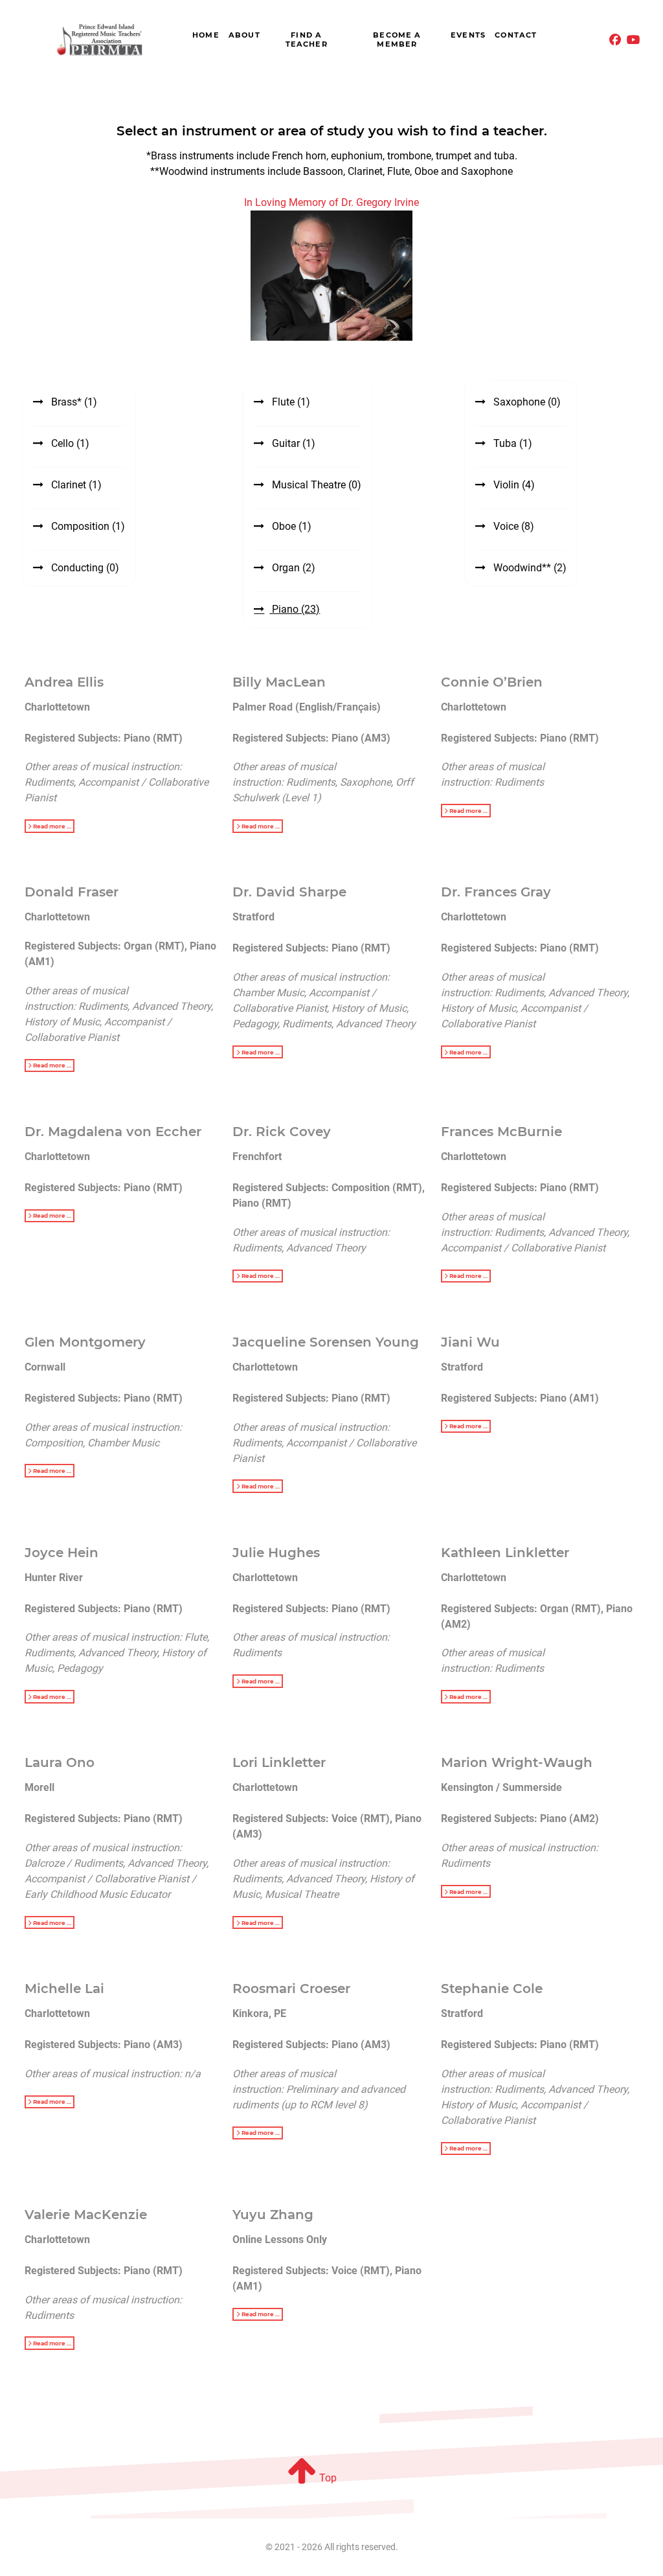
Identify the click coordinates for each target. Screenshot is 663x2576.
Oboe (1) (290, 526)
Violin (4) (513, 485)
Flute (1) (290, 402)
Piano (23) (295, 609)
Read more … (51, 826)
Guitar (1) (292, 443)
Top (327, 2478)
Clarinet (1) (75, 485)
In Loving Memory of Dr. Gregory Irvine (331, 202)
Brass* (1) (73, 402)
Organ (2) (292, 568)
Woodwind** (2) (529, 568)
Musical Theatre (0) (315, 485)
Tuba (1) (511, 443)
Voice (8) (512, 526)
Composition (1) (87, 526)
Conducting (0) (84, 568)
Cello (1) (69, 443)
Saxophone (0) (526, 402)
